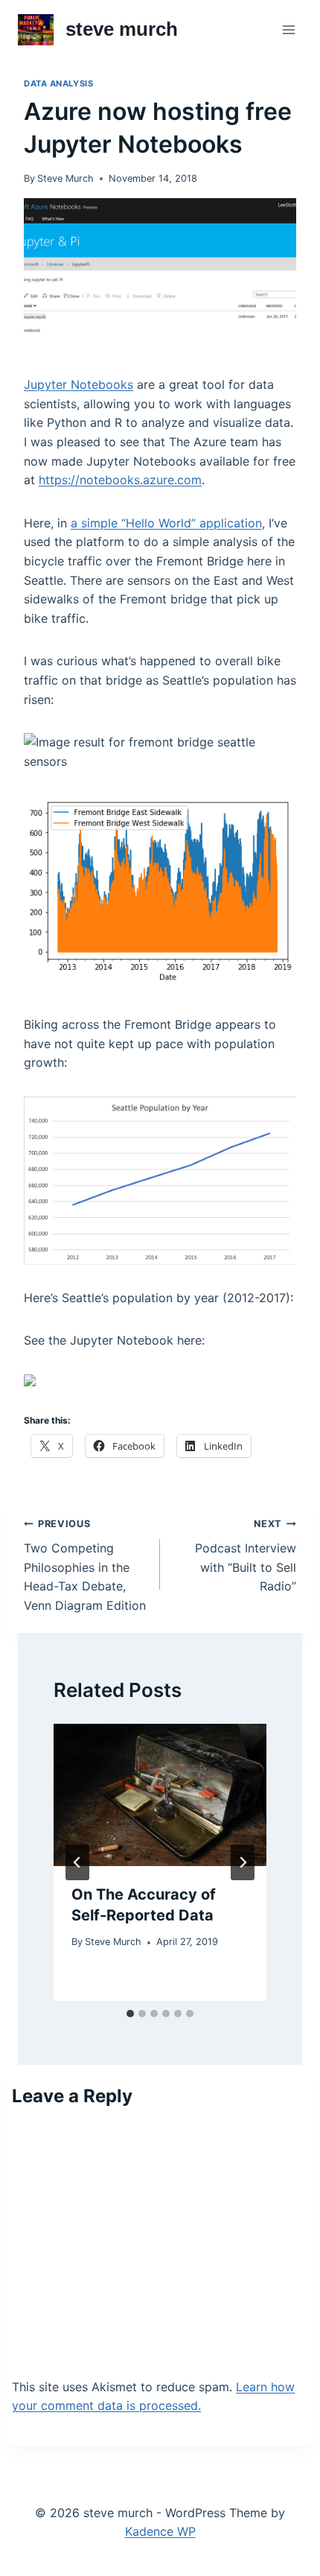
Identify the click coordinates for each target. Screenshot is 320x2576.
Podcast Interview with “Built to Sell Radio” (246, 1556)
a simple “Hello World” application (166, 523)
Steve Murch (65, 178)
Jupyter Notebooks (79, 384)
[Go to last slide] (77, 1862)
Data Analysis (58, 83)
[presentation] (160, 1795)
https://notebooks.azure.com (120, 480)
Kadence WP (160, 2531)
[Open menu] (288, 29)
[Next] (243, 1862)
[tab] (130, 2014)
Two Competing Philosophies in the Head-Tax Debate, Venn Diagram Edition (85, 1565)
